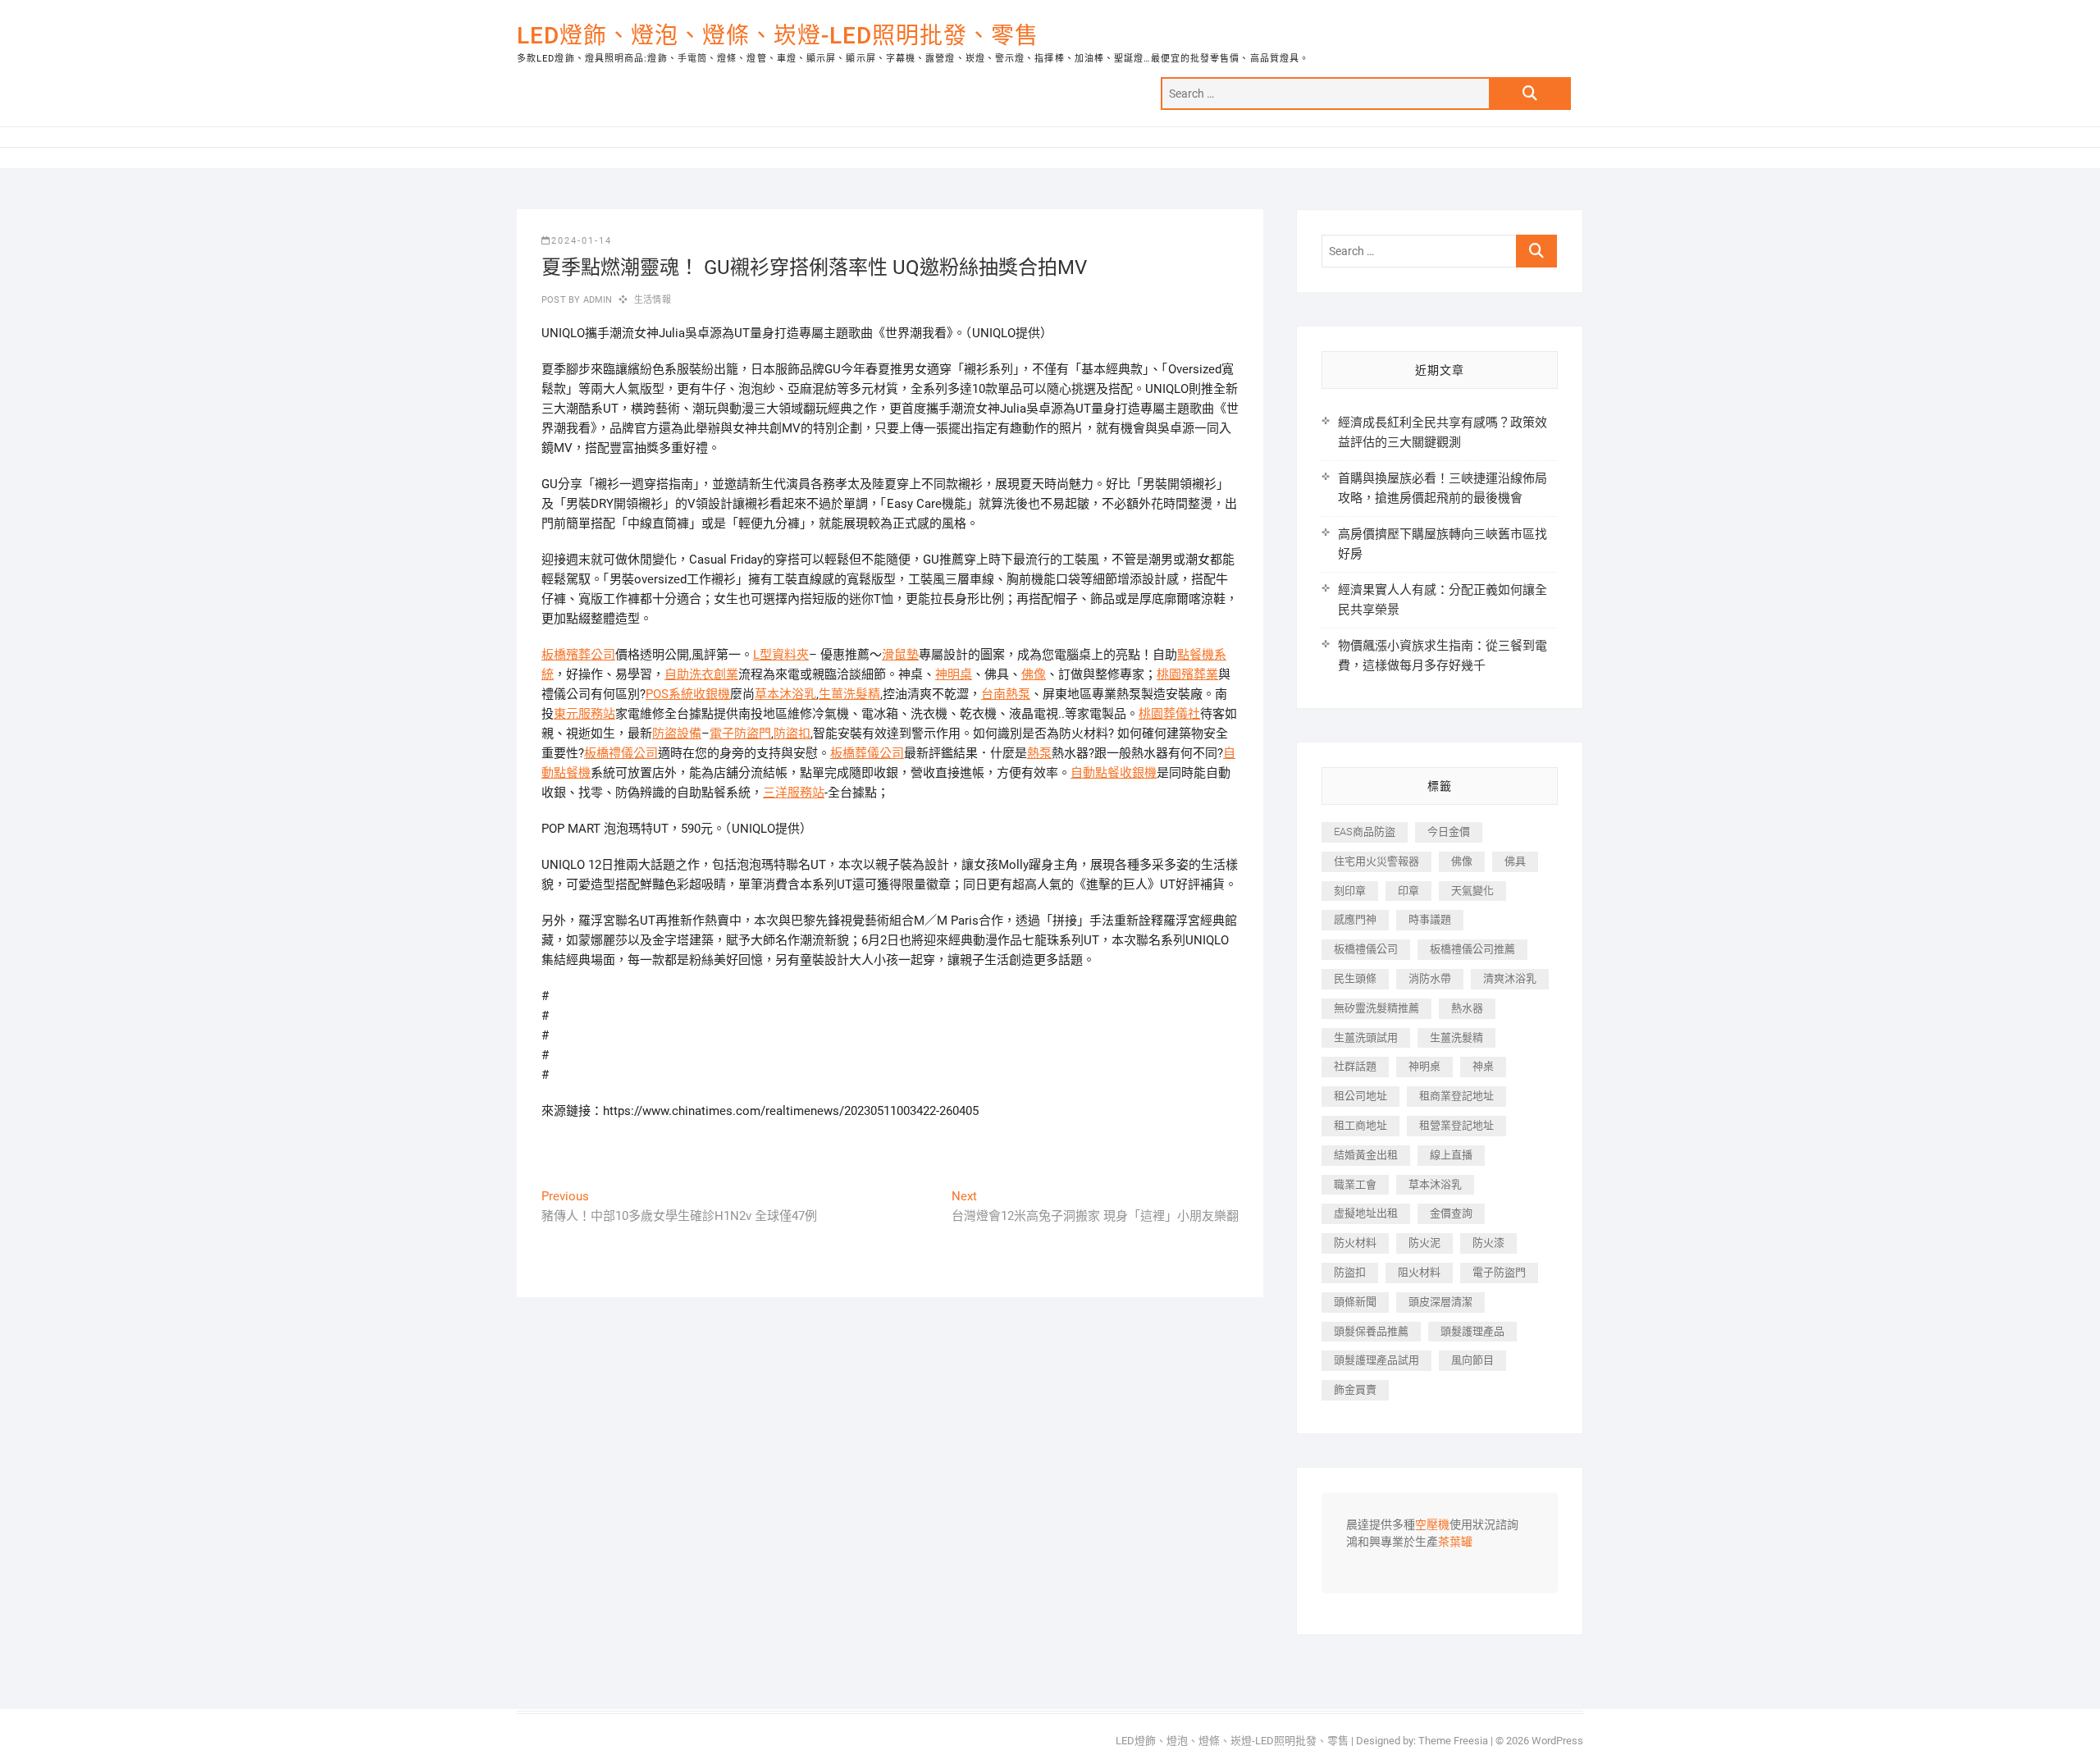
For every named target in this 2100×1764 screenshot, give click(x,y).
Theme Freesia (1453, 1741)
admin (596, 300)
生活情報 (653, 300)
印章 (1408, 891)
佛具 (1515, 861)
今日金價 (1449, 832)
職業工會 (1355, 1184)
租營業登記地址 (1456, 1125)
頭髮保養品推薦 (1371, 1331)
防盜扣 (792, 733)
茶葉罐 (1455, 1542)
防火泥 (1424, 1243)
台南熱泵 (1006, 694)
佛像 (1034, 674)
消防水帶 (1430, 978)
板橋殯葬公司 (578, 655)
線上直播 (1451, 1155)
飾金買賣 (1355, 1389)
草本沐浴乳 (785, 694)
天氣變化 (1472, 891)
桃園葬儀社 (1169, 714)
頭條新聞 (1355, 1302)
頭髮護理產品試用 (1376, 1360)
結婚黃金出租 (1366, 1155)
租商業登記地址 (1456, 1096)
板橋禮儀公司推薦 (1472, 949)
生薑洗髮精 (849, 694)
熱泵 (1039, 753)
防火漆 (1488, 1243)
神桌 (1483, 1066)
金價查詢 (1451, 1213)
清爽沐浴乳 (1510, 978)
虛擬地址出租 (1366, 1213)
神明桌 (954, 674)
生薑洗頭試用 (1366, 1037)
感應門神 (1355, 919)
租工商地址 (1360, 1125)
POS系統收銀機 (688, 694)
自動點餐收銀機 (1114, 773)
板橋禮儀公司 (621, 753)
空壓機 (1432, 1525)
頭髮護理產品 (1472, 1331)
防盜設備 (677, 733)
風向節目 (1472, 1360)
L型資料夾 (781, 655)
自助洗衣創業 (701, 674)
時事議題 (1430, 919)
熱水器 (1467, 1008)
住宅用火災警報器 (1376, 861)
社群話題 (1355, 1066)
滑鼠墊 (900, 655)
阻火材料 (1419, 1272)
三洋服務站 (794, 793)
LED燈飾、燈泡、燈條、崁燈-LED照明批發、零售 (778, 36)
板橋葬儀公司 (867, 753)
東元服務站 (584, 714)
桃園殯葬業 (1187, 674)
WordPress (1557, 1741)
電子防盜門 (740, 733)
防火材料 (1355, 1243)
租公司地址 (1360, 1096)
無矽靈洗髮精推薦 (1376, 1008)
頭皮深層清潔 (1440, 1302)
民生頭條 (1355, 978)
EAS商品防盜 (1365, 832)
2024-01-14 (582, 241)
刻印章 (1350, 891)
